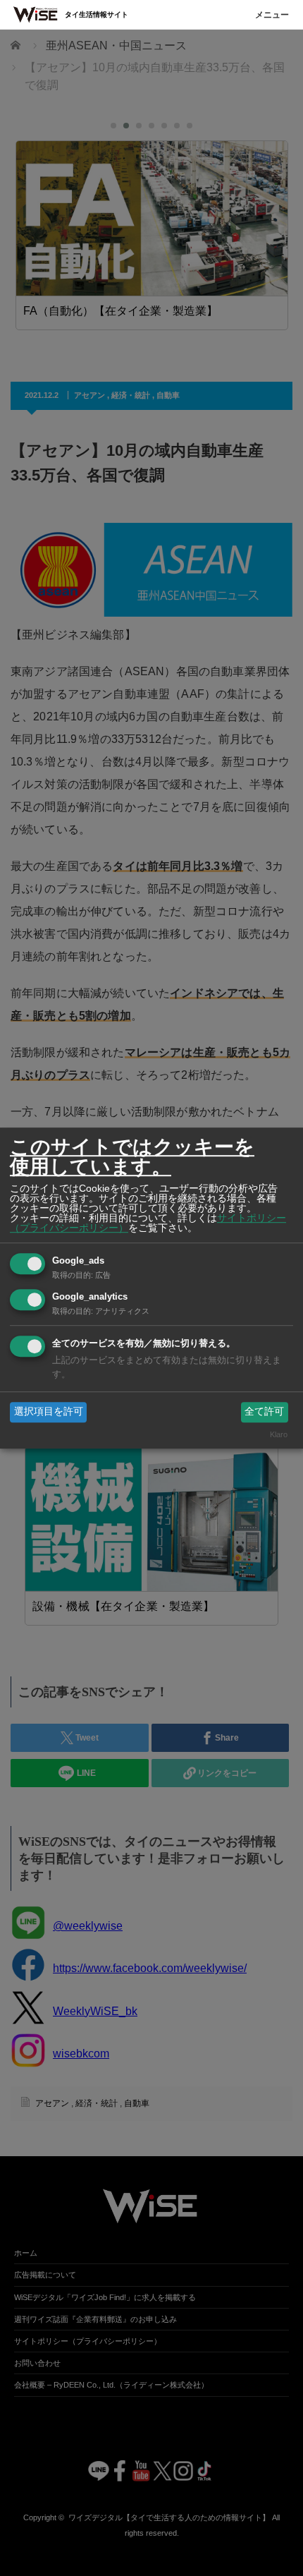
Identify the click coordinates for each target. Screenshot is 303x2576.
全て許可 (264, 1412)
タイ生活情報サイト (97, 14)
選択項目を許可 (49, 1412)
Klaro (279, 1434)
